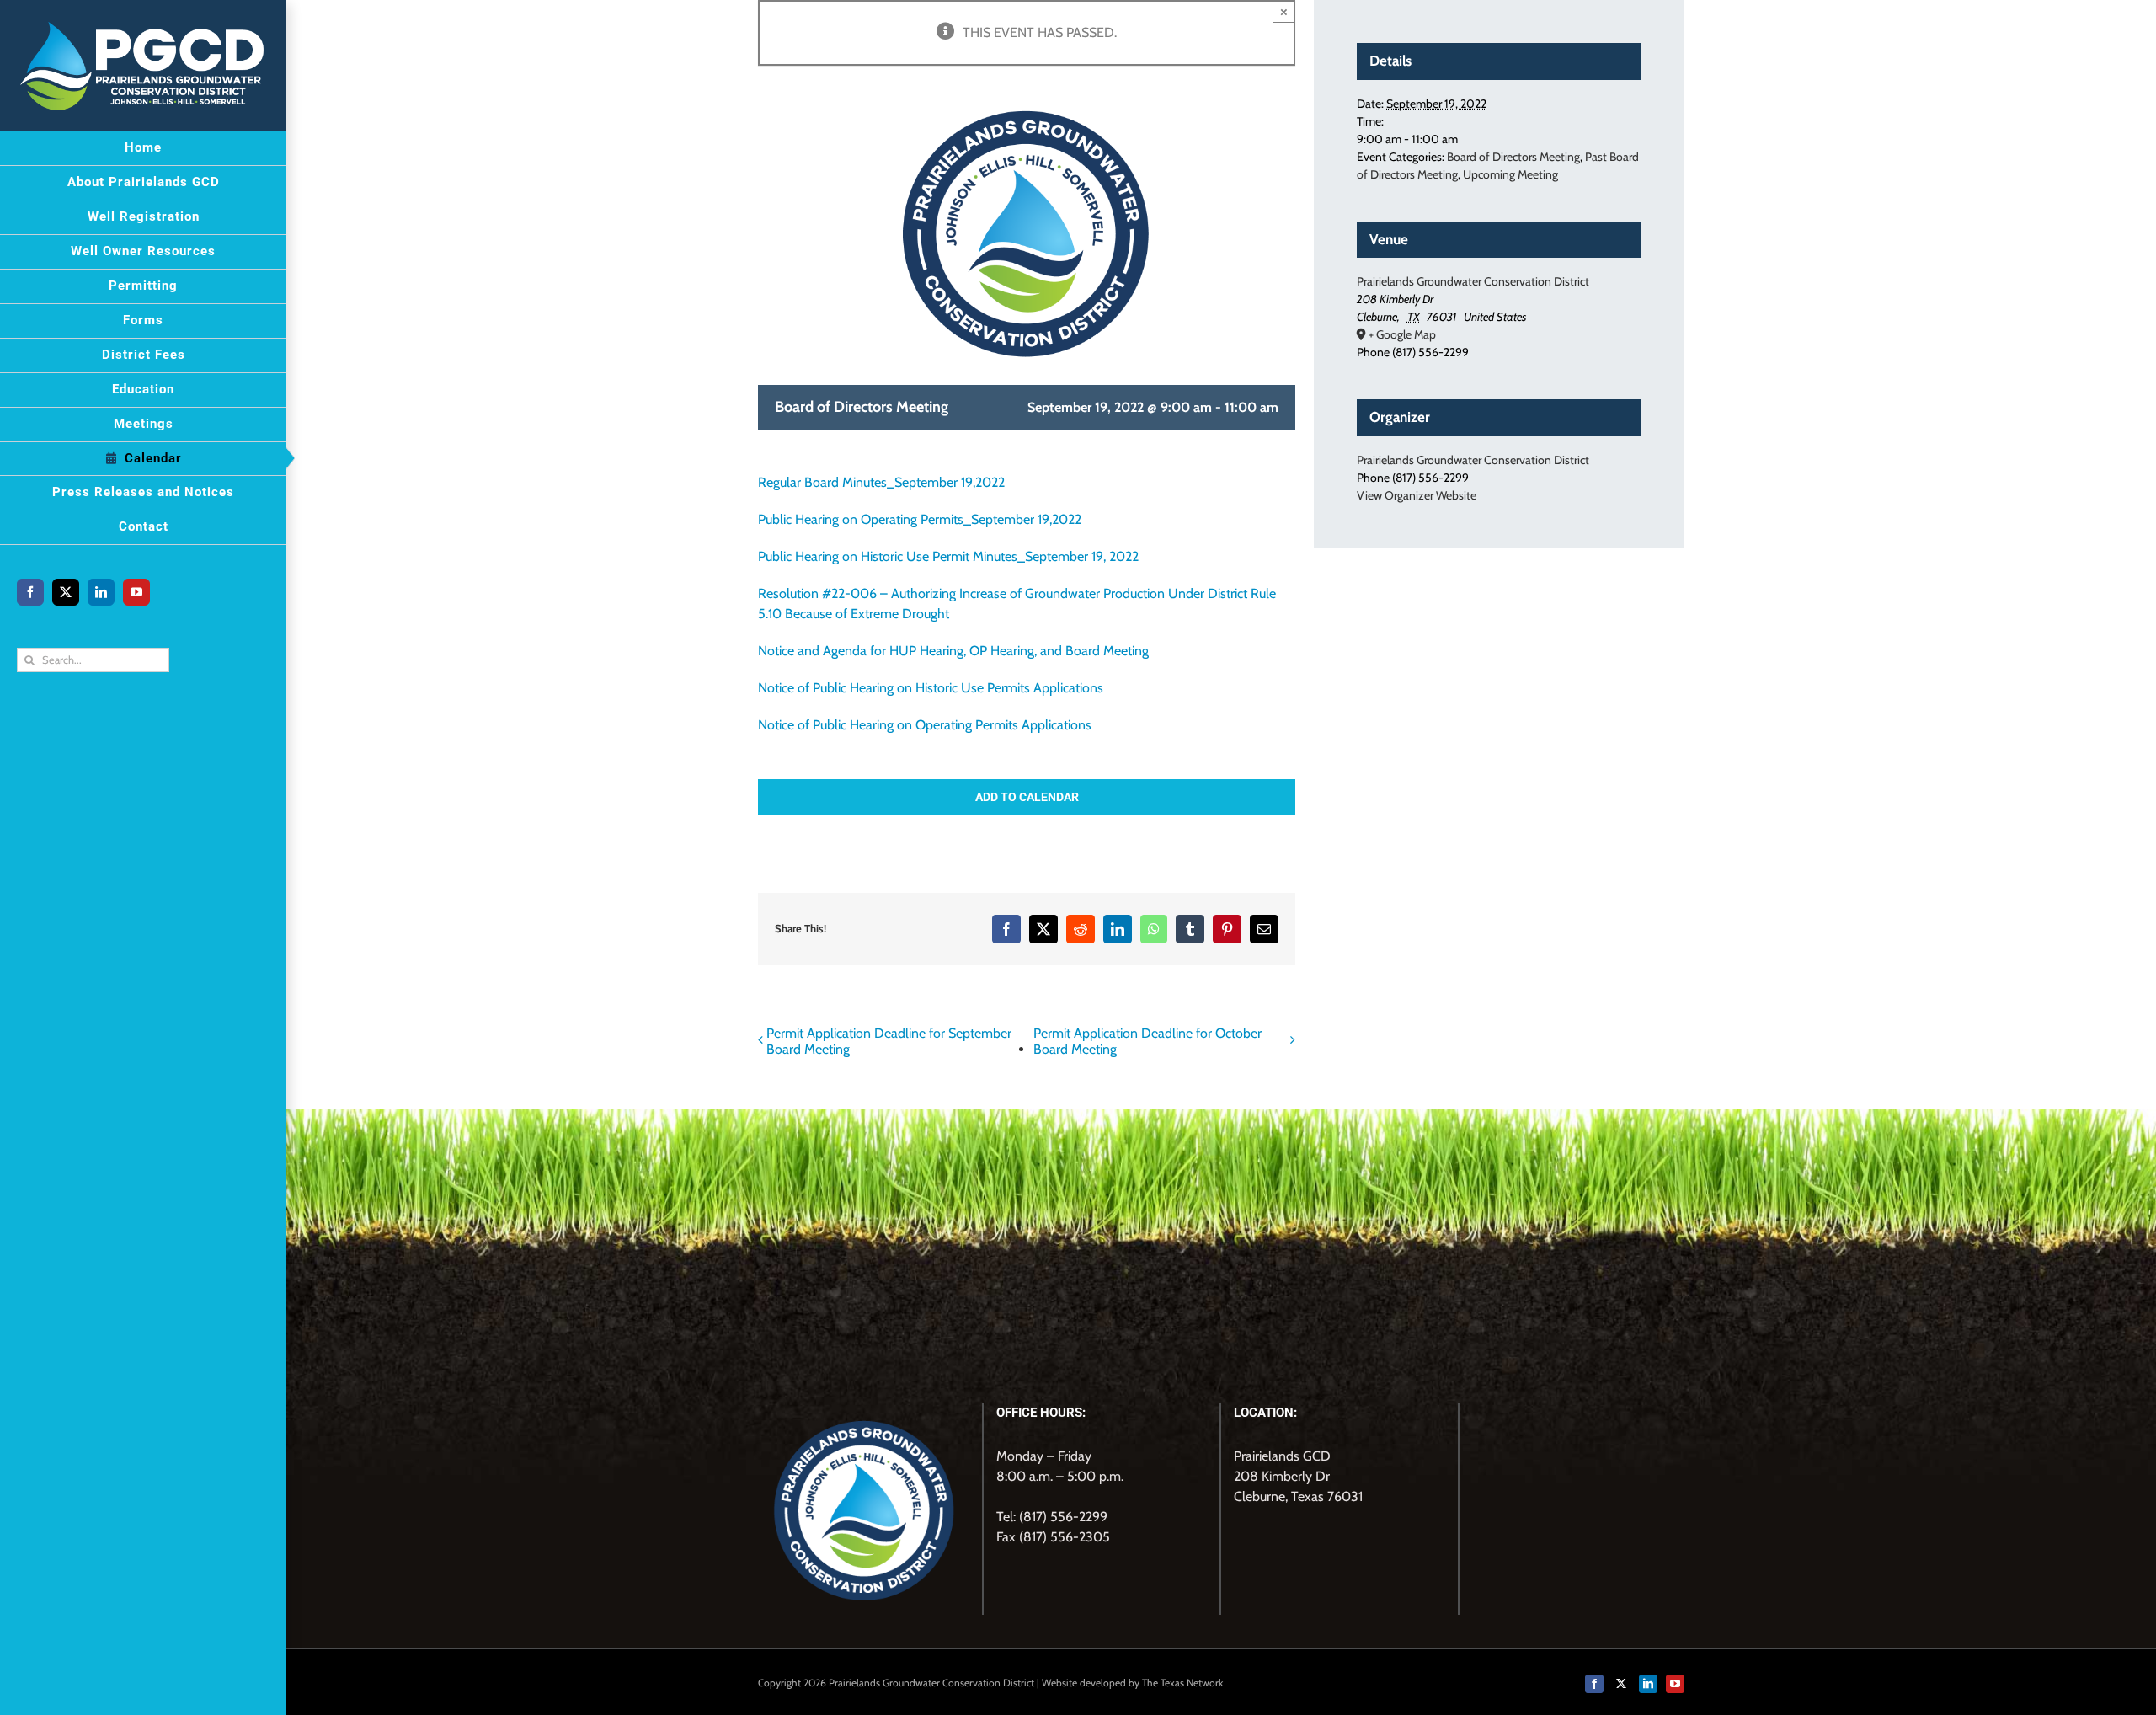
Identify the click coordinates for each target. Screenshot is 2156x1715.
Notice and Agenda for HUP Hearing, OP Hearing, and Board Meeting (953, 651)
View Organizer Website (1417, 495)
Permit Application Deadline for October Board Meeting (1147, 1041)
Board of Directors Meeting (1513, 157)
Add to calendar (1027, 797)
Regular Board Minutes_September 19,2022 (881, 482)
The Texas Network (1182, 1683)
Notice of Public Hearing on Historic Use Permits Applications (931, 688)
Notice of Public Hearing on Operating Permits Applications (925, 725)
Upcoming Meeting (1510, 174)
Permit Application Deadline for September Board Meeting (889, 1041)
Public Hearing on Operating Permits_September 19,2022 (920, 519)
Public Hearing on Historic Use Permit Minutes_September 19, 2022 (948, 556)
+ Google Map (1402, 334)
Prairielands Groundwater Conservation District (1473, 281)
